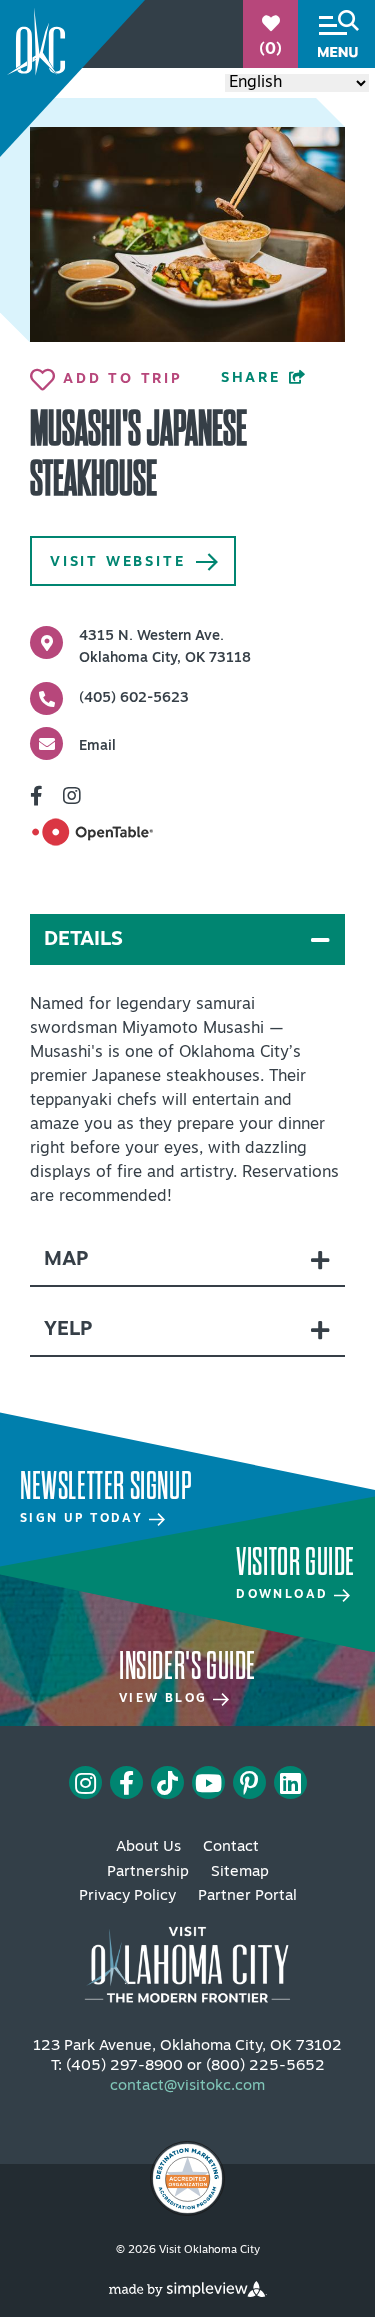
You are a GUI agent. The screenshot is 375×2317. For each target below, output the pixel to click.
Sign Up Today (84, 1519)
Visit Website (117, 562)
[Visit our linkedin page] (290, 1783)
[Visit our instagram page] (85, 1783)
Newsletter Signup (105, 1486)
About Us (148, 1847)
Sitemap (240, 1872)
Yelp (68, 1330)
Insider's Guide (187, 1666)
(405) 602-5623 (134, 698)
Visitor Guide (295, 1562)
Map (66, 1260)
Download (285, 1595)
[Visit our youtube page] (208, 1783)
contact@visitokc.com (187, 2086)
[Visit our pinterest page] (249, 1783)
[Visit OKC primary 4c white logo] (187, 1956)
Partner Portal (247, 1896)
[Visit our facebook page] (126, 1783)
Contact (231, 1847)
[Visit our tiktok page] (167, 1783)
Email (97, 746)
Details (83, 940)
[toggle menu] (336, 34)
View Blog (166, 1699)
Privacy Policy (127, 1896)
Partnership (148, 1872)
